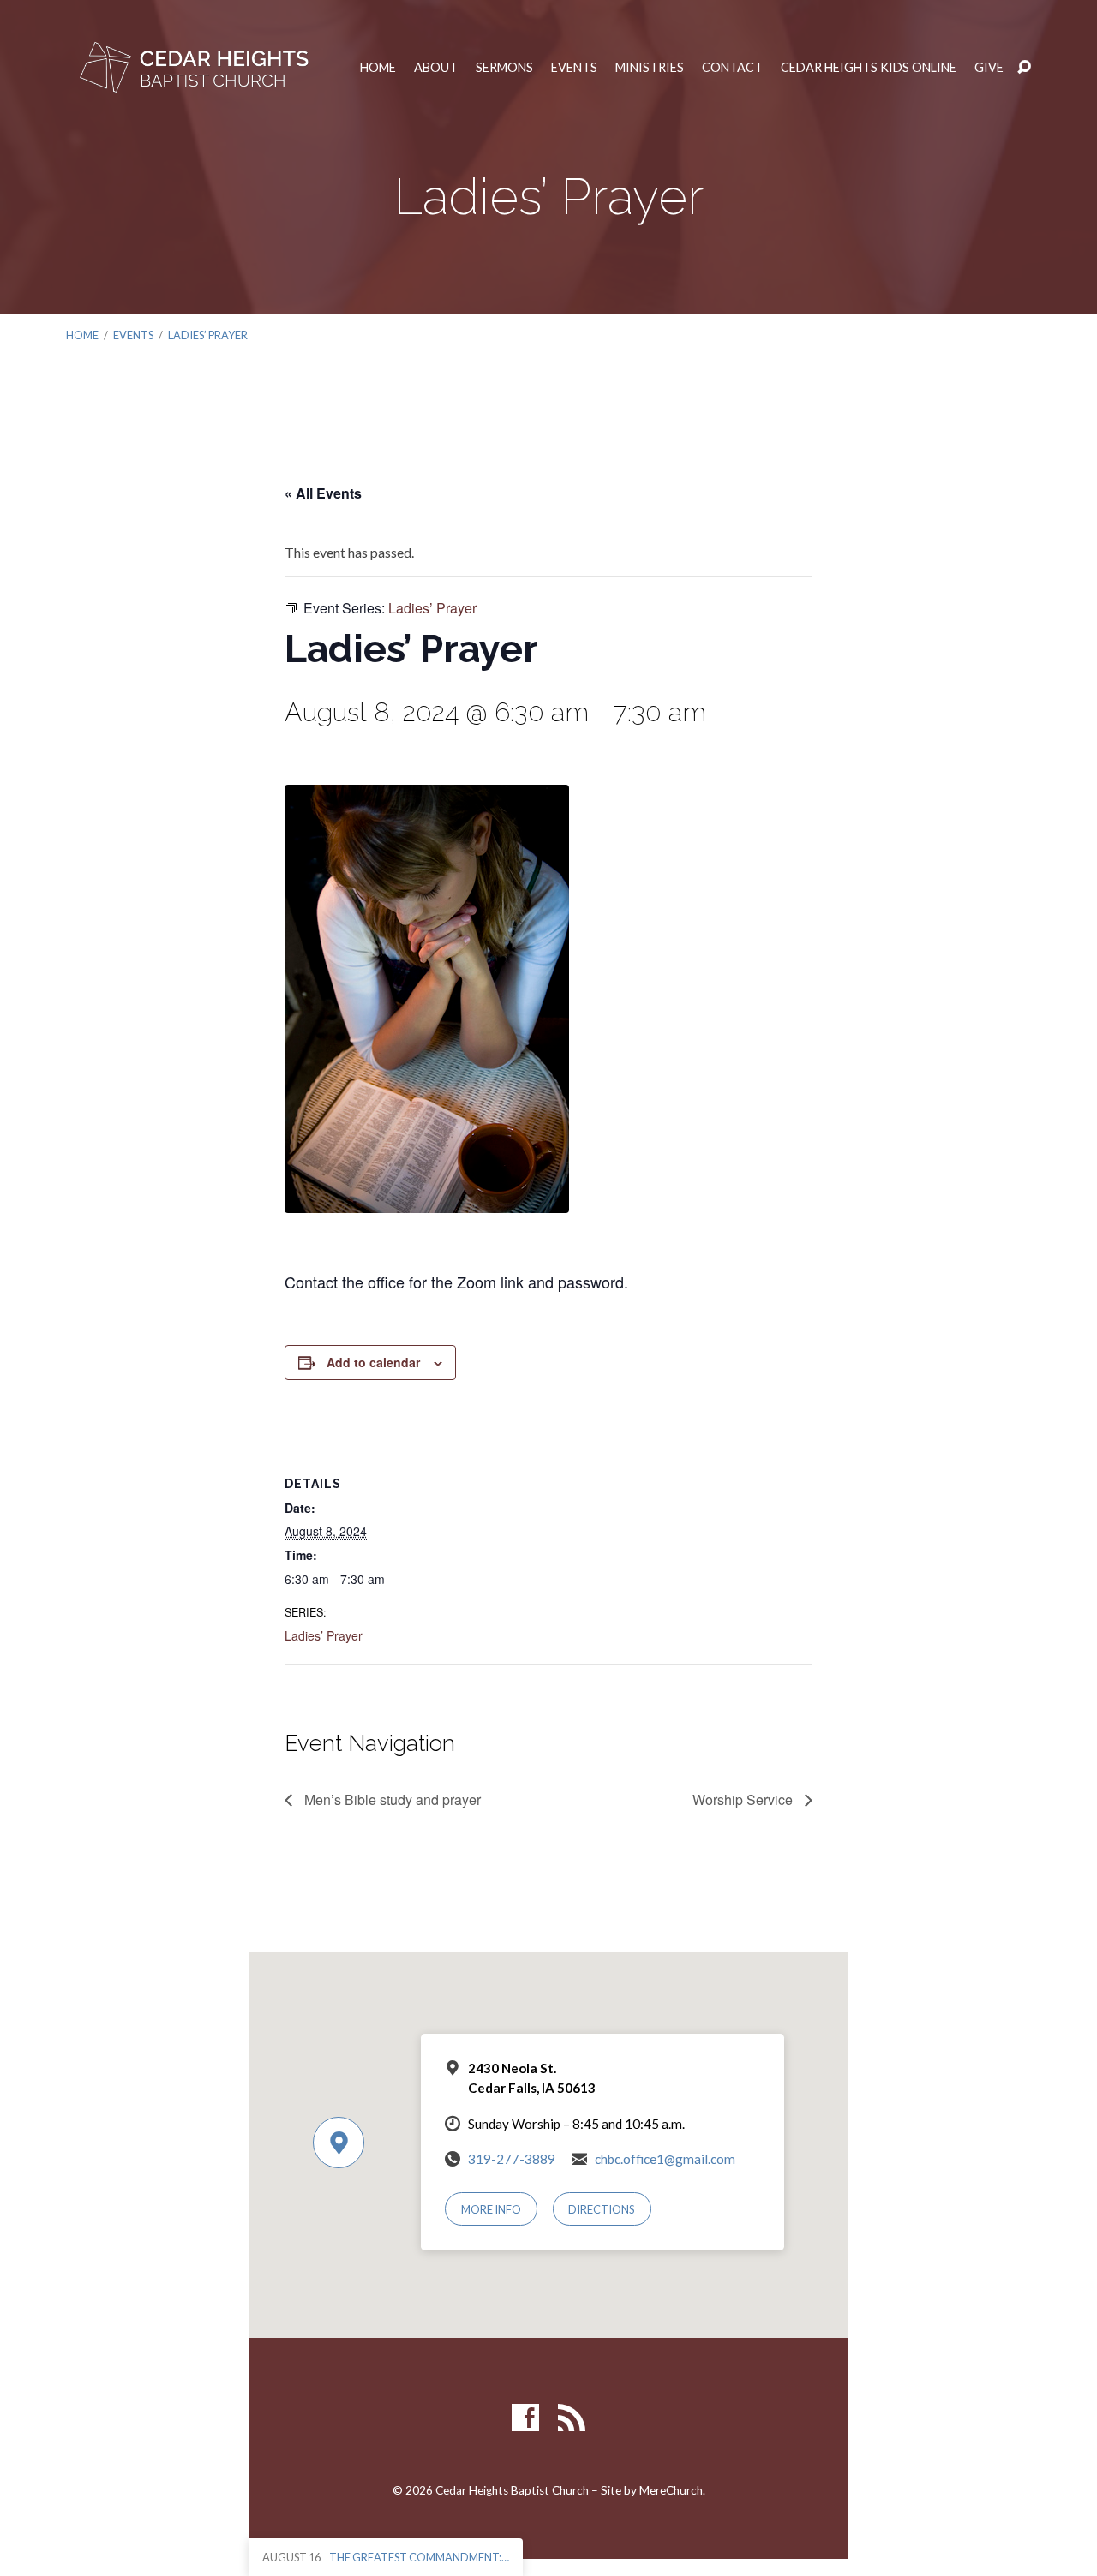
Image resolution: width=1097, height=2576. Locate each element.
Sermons (504, 68)
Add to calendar (373, 1362)
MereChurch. (672, 2490)
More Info (491, 2209)
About (436, 68)
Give (989, 68)
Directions (602, 2209)
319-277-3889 (512, 2159)
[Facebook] (525, 2418)
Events (574, 68)
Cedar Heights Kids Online (869, 68)
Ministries (650, 68)
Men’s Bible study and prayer (391, 1799)
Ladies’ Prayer (208, 335)
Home (378, 68)
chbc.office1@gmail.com (665, 2159)
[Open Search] (1024, 68)
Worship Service (744, 1799)
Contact (732, 68)
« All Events (323, 493)
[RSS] (572, 2418)
